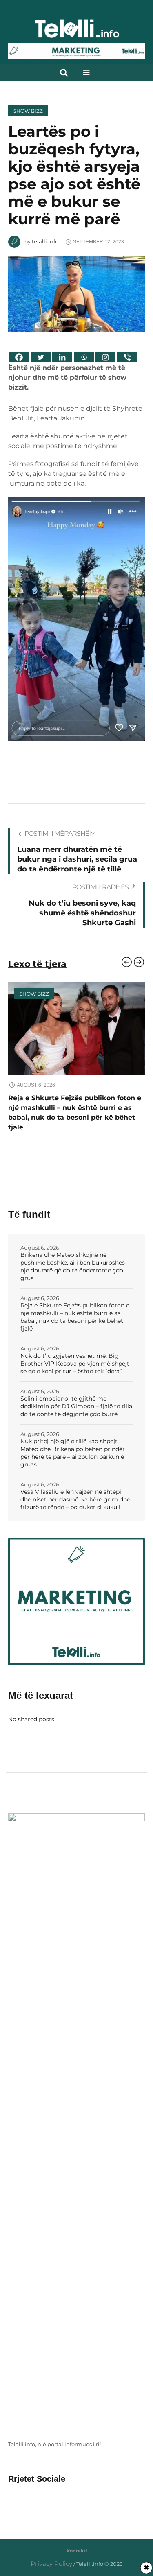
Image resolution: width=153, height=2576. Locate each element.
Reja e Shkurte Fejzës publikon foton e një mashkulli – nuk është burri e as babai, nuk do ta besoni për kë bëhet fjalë (75, 1307)
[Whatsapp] (84, 357)
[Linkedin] (62, 357)
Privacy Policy (51, 2554)
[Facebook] (19, 357)
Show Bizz (28, 111)
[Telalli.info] (77, 32)
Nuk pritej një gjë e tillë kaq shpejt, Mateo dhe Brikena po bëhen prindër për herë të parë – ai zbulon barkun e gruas (73, 1443)
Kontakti (77, 2541)
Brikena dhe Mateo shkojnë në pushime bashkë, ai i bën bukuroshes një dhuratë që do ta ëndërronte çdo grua (73, 1257)
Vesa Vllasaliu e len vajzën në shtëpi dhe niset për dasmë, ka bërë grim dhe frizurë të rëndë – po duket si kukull (75, 1490)
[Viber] (127, 357)
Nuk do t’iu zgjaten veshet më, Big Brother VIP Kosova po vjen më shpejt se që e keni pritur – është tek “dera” (74, 1108)
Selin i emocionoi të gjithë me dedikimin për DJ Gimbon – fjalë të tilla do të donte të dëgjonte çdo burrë (76, 1396)
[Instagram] (105, 357)
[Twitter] (41, 357)
